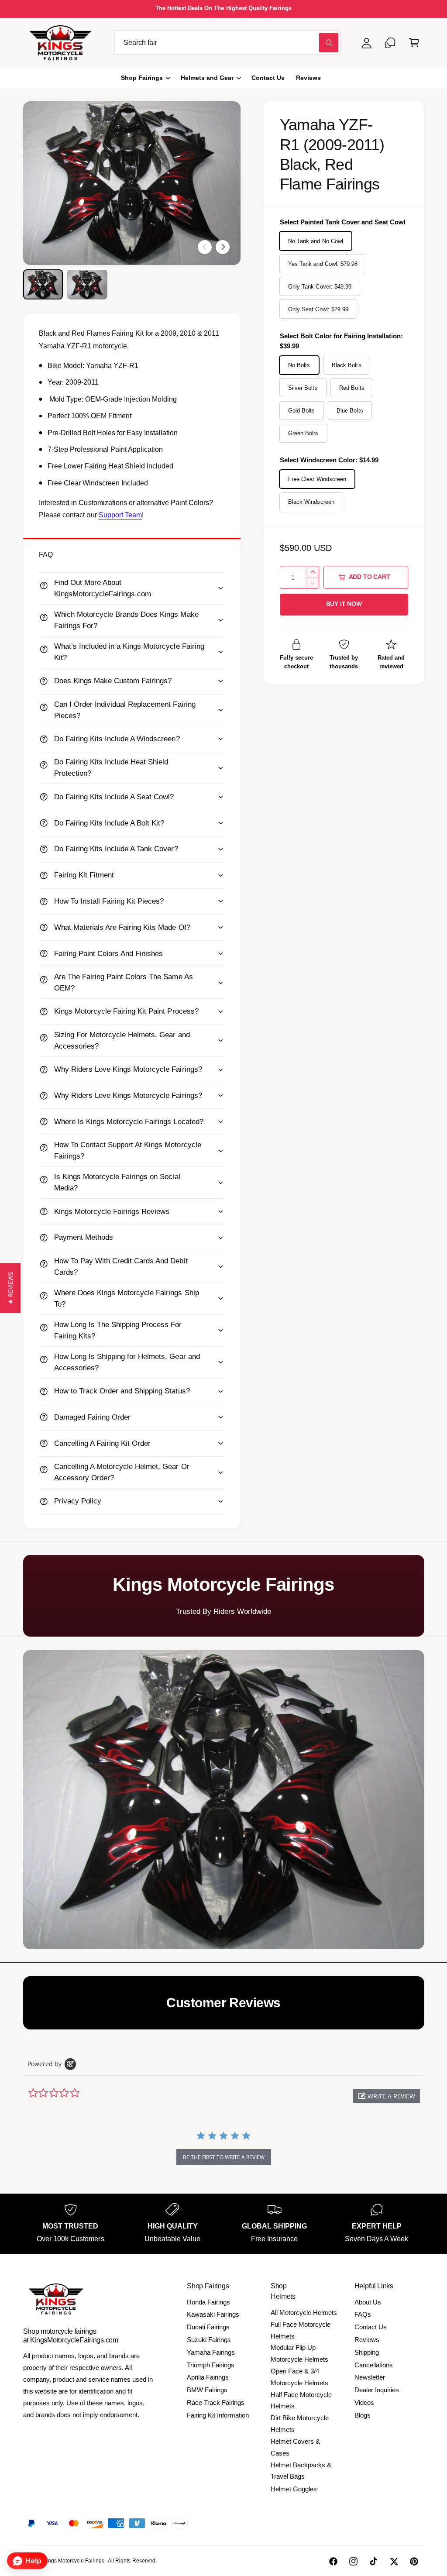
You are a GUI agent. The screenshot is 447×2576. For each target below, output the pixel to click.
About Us (368, 2302)
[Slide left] (205, 247)
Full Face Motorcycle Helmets (301, 2330)
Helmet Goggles (294, 2489)
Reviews (367, 2340)
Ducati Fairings (208, 2327)
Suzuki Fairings (209, 2340)
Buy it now (344, 604)
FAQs (363, 2314)
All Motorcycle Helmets (304, 2313)
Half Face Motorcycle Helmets (301, 2401)
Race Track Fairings (216, 2402)
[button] (414, 43)
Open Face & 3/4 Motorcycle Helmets (299, 2377)
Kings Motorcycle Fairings (74, 2561)
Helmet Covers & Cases (295, 2447)
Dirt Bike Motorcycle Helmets (300, 2424)
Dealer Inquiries (377, 2390)
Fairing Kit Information (218, 2415)
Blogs (363, 2415)
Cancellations (374, 2365)
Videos (364, 2402)
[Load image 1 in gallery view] (43, 284)
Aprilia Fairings (208, 2377)
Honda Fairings (208, 2302)
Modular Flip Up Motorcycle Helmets (299, 2353)
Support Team (120, 515)
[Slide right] (223, 247)
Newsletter (370, 2377)
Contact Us (371, 2327)
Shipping (367, 2352)
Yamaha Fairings (211, 2352)
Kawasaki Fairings (213, 2314)
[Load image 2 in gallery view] (87, 284)
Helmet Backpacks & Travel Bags (301, 2471)
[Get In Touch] (390, 43)
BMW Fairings (207, 2390)
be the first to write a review (224, 2157)
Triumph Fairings (211, 2365)
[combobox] (227, 43)
